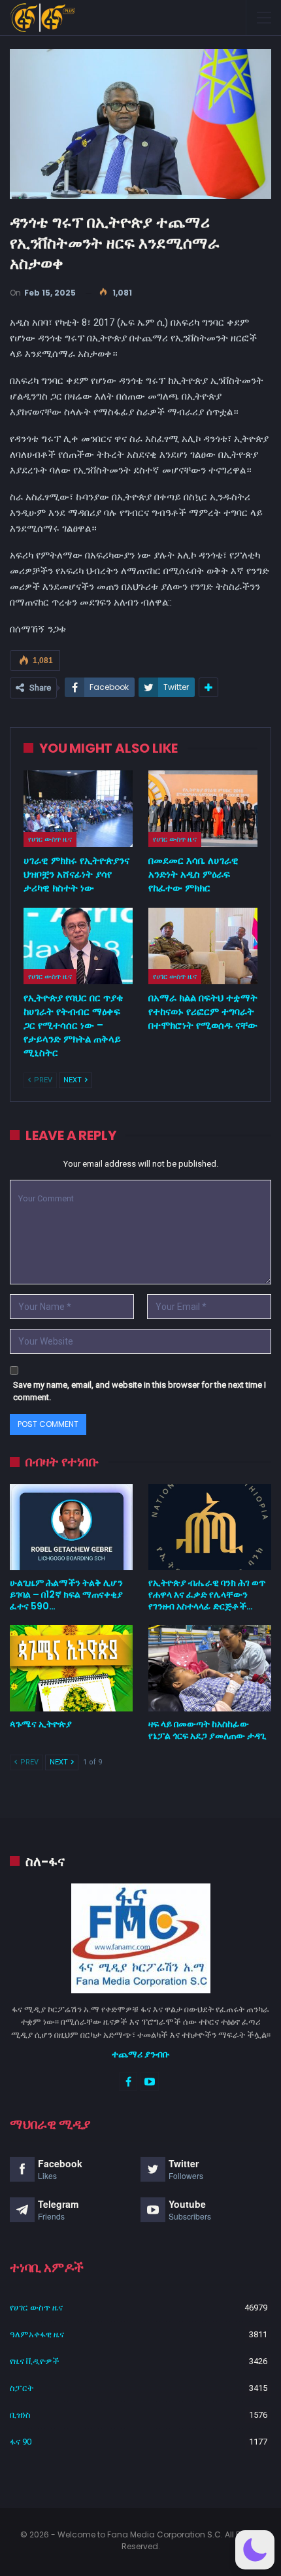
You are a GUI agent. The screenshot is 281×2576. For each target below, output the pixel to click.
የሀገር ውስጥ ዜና (50, 839)
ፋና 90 (21, 2442)
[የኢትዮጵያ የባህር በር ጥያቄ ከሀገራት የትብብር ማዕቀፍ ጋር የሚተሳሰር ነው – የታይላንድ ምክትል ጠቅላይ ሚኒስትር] (78, 946)
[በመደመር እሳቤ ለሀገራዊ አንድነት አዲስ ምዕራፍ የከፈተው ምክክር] (203, 809)
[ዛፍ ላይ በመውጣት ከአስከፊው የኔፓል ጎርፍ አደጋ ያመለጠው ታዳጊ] (210, 1668)
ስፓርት (22, 2388)
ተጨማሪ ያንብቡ (141, 2054)
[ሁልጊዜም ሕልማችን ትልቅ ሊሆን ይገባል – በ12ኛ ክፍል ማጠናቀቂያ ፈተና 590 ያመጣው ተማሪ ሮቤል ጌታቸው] (71, 1527)
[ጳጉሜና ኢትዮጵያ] (71, 1668)
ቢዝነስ (20, 2415)
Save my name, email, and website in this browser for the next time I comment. (140, 1391)
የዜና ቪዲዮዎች (35, 2361)
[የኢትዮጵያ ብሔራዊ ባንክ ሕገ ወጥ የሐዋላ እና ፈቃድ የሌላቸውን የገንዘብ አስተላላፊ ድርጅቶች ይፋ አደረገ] (210, 1527)
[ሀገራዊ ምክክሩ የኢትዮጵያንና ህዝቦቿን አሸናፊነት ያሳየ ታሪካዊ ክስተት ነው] (78, 809)
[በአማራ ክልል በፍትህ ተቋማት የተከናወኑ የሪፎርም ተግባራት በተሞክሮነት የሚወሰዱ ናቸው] (203, 946)
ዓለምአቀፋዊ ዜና (37, 2334)
